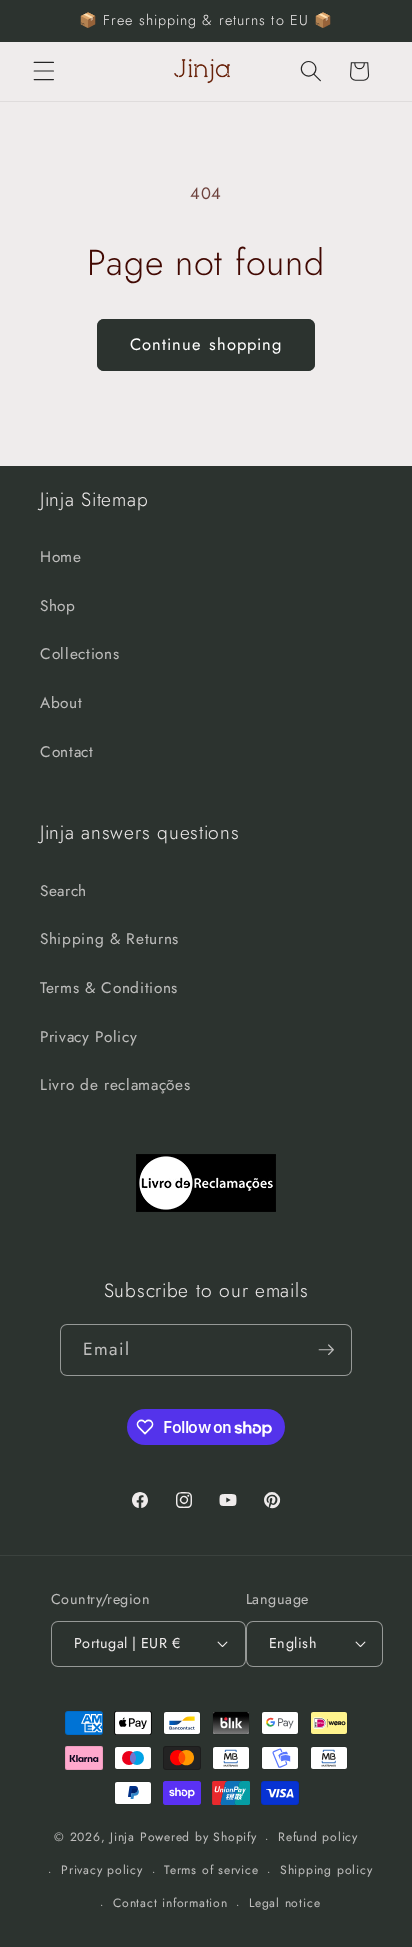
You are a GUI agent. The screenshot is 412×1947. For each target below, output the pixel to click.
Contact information (170, 1903)
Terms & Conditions (109, 988)
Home (61, 557)
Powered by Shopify (198, 1838)
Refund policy (318, 1837)
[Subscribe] (326, 1350)
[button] (44, 71)
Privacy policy (102, 1870)
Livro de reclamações (115, 1085)
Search (63, 891)
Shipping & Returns (109, 939)
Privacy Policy (88, 1037)
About (61, 703)
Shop (58, 606)
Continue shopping (206, 344)
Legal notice (284, 1903)
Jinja (125, 1838)
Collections (79, 654)
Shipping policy (326, 1870)
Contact (67, 752)
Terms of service (211, 1870)
